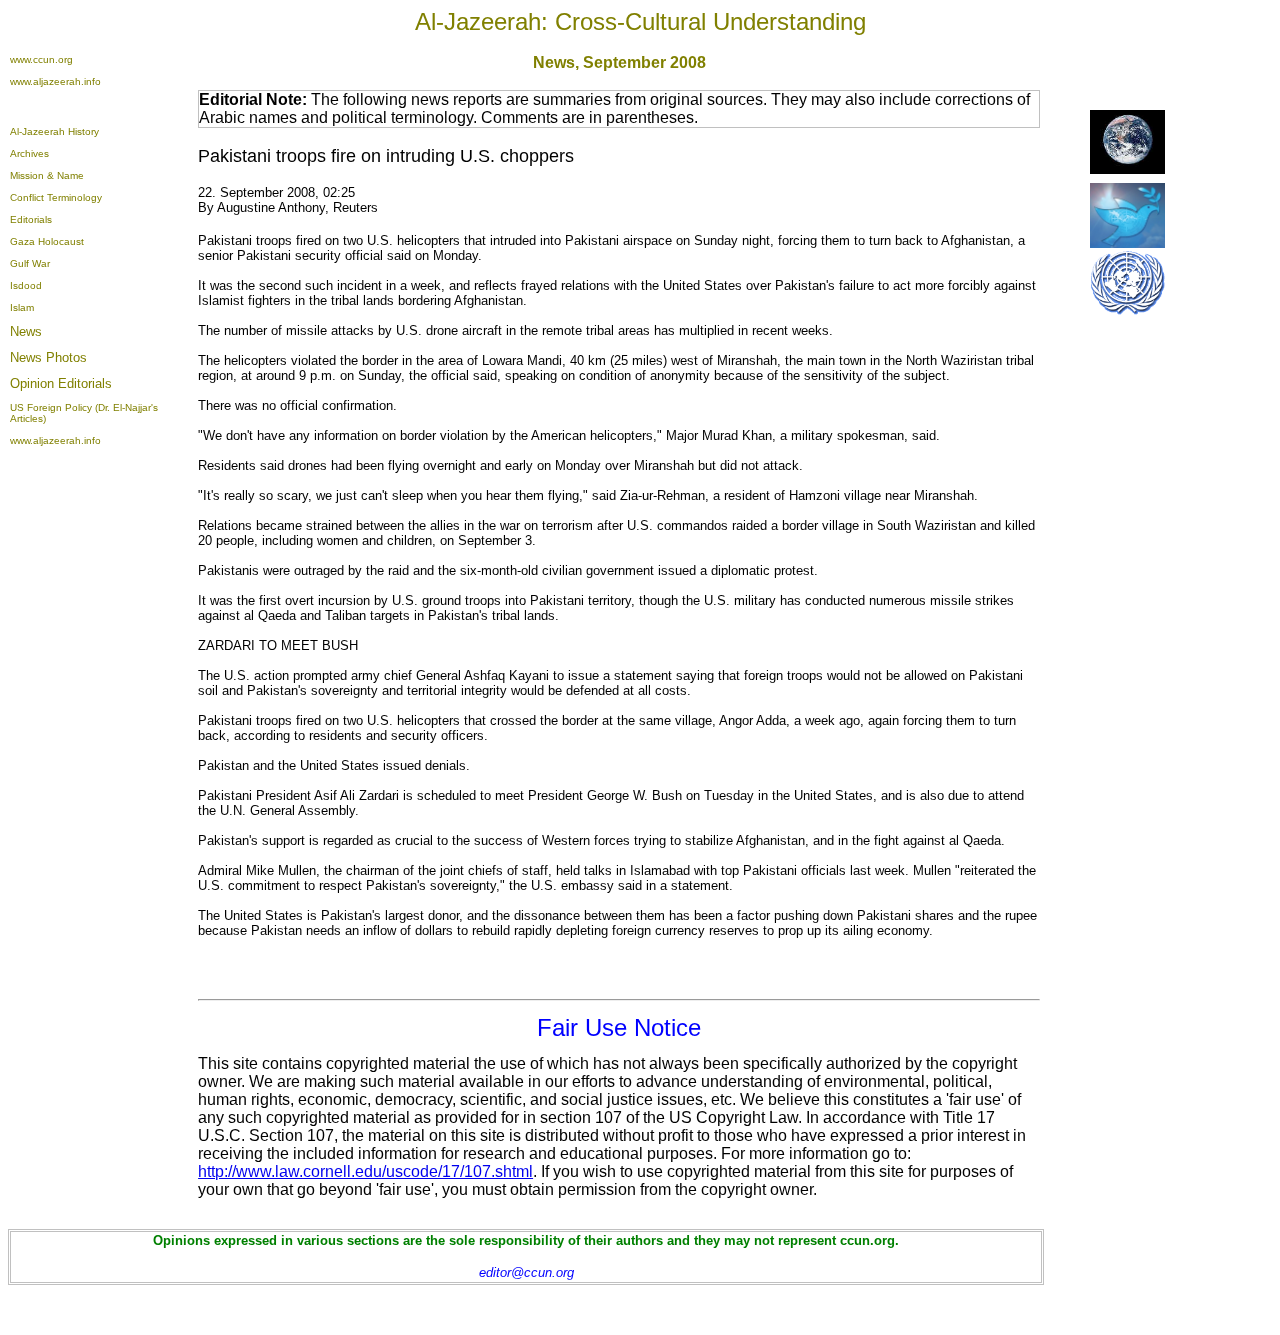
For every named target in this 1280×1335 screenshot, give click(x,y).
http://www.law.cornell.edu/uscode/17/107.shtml (365, 1171)
